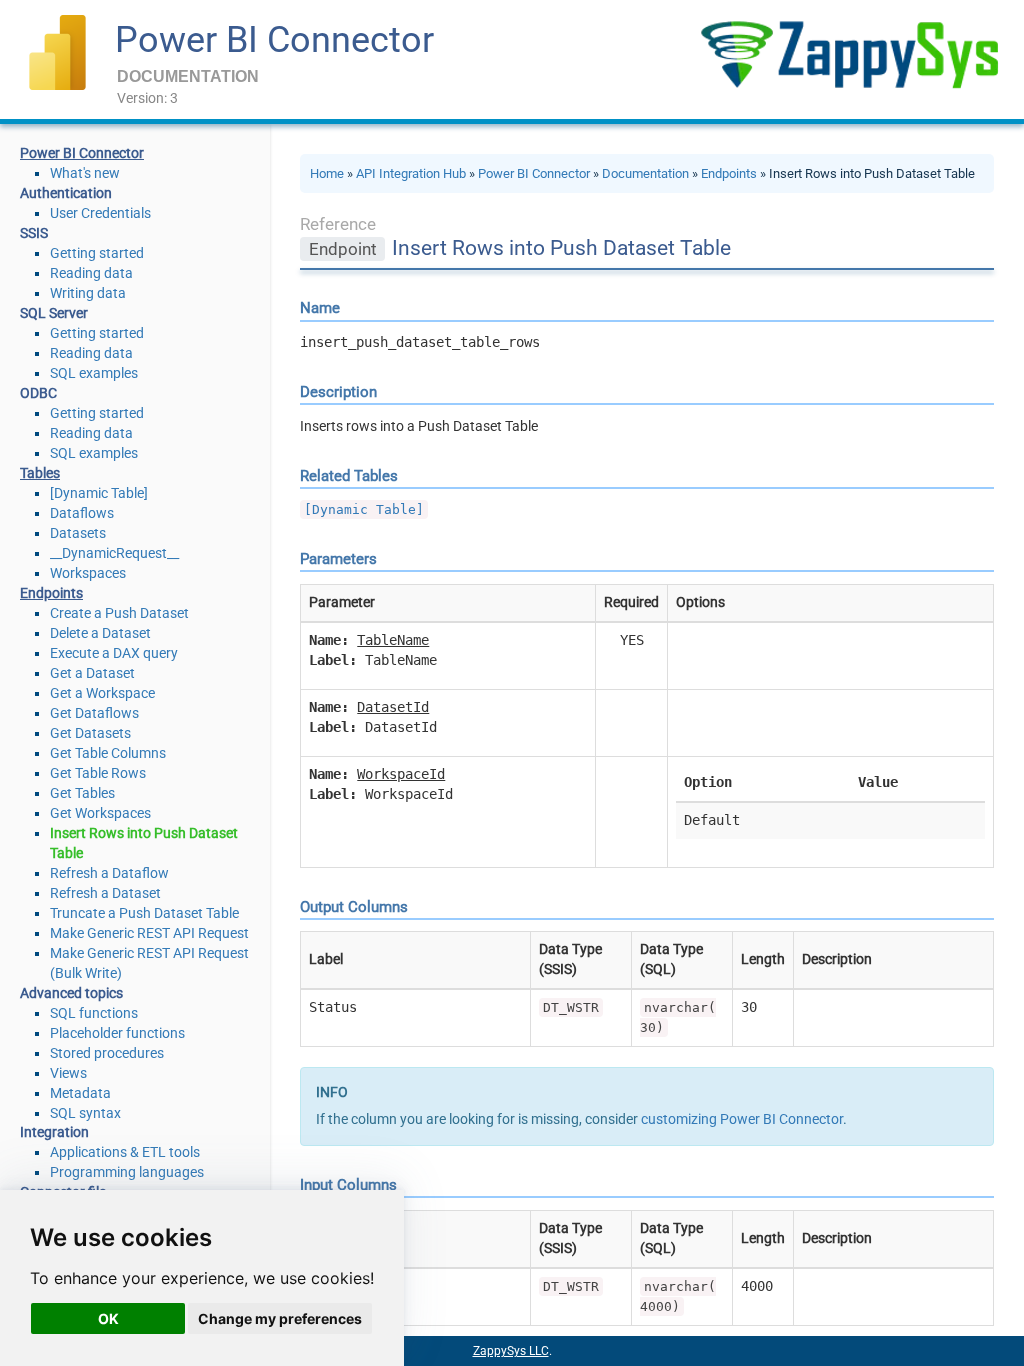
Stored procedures (107, 1053)
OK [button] (108, 1318)
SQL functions (94, 1013)
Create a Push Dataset (119, 613)
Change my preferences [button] (280, 1318)
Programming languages (127, 1172)
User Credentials (100, 213)
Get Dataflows (94, 713)
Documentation (645, 173)
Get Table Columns (108, 753)
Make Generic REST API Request (149, 933)
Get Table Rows (98, 773)
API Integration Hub (411, 173)
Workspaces (88, 573)
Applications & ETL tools (125, 1152)
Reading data (91, 273)
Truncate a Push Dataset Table (144, 913)
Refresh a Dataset (105, 893)
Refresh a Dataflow (109, 873)
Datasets (78, 533)
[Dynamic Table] (99, 493)
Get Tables (82, 793)
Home (327, 173)
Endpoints (729, 173)
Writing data (88, 293)
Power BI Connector (274, 40)
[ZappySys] (849, 54)
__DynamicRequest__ (114, 553)
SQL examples (94, 373)
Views (68, 1073)
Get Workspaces (100, 813)
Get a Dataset (92, 673)
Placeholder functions (117, 1033)
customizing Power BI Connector (742, 1119)
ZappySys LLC (511, 1351)
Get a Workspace (102, 693)
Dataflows (82, 513)
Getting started (97, 253)
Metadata (80, 1093)
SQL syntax (85, 1113)
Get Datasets (90, 733)
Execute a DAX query (114, 653)
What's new (85, 173)
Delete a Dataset (100, 633)
